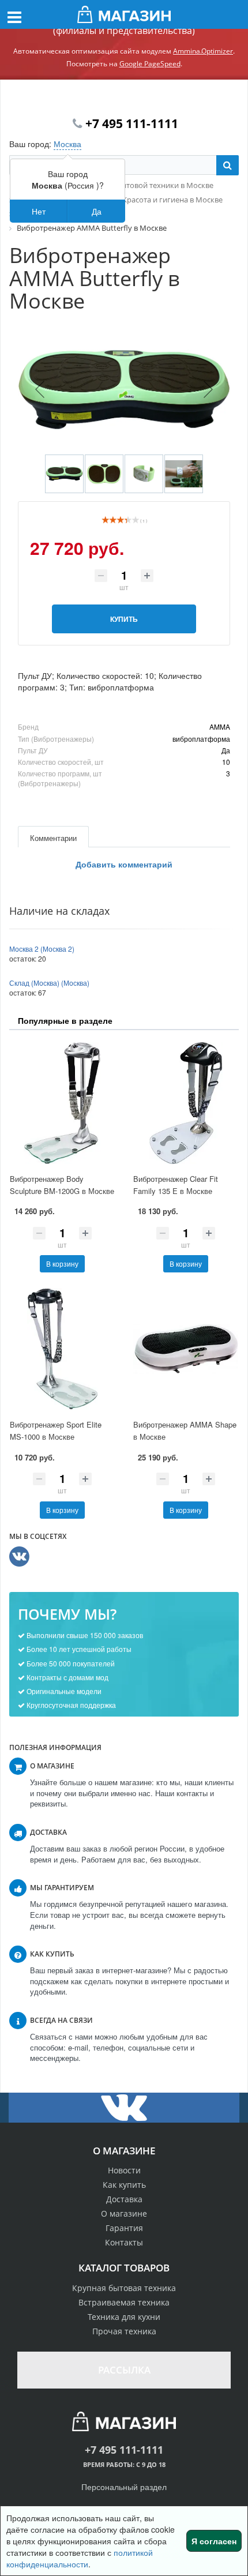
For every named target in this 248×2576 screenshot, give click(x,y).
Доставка (124, 2199)
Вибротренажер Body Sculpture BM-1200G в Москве (62, 1185)
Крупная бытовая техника (124, 2288)
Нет (39, 211)
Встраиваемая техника (124, 2302)
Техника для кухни (124, 2317)
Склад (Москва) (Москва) (49, 983)
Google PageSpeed (150, 64)
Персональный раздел (124, 2487)
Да (97, 211)
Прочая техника (124, 2331)
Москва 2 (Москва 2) (42, 949)
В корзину (62, 1263)
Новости (124, 2170)
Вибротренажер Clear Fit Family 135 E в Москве (176, 1185)
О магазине (124, 2213)
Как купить (124, 2185)
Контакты (124, 2242)
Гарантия (124, 2228)
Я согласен (214, 2541)
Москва (67, 144)
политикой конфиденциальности (80, 2558)
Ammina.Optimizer (203, 51)
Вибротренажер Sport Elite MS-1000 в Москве (56, 1430)
